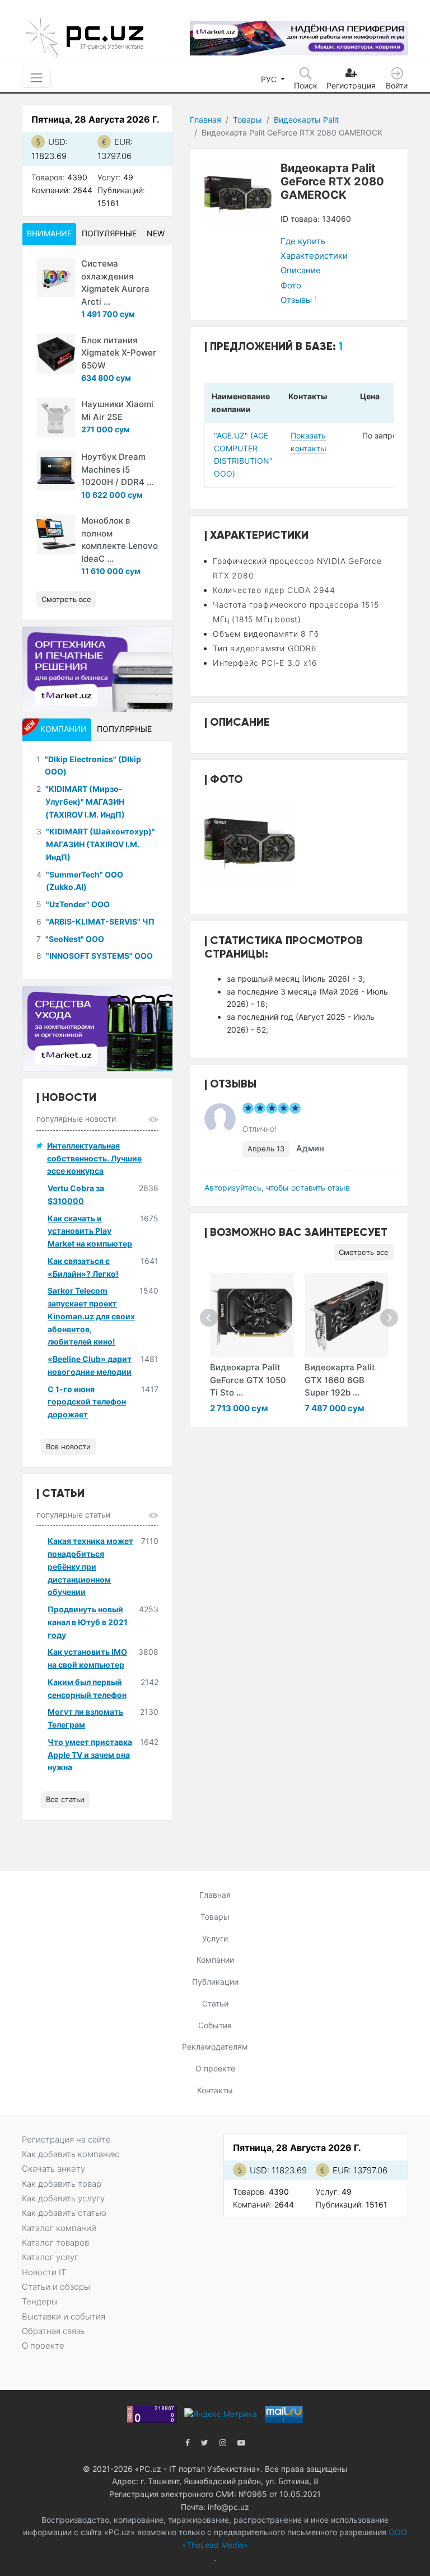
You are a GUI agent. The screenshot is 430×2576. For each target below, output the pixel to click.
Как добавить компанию (71, 2154)
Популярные (109, 233)
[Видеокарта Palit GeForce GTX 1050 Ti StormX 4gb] (252, 1315)
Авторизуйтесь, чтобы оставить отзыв (277, 1187)
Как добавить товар (62, 2184)
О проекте (215, 2068)
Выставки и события (64, 2316)
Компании (215, 1960)
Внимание (49, 233)
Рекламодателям (215, 2047)
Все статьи (65, 1799)
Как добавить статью (64, 2213)
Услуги (215, 1938)
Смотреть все (364, 1252)
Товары (247, 120)
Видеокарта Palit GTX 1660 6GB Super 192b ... (340, 1380)
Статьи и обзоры (56, 2287)
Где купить (303, 241)
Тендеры (40, 2301)
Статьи (215, 2003)
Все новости (68, 1446)
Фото (291, 285)
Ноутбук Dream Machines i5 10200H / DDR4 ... (117, 469)
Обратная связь (53, 2331)
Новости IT (44, 2272)
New (156, 233)
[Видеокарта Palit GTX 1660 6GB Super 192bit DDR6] (347, 1315)
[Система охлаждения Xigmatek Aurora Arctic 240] (56, 277)
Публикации (215, 1982)
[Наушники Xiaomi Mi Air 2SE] (56, 418)
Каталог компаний (59, 2228)
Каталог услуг (50, 2257)
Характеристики (314, 256)
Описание (301, 270)
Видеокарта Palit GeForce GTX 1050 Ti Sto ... (248, 1380)
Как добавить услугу (63, 2198)
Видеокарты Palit (306, 120)
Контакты (215, 2090)
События (215, 2025)
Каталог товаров (55, 2243)
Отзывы (299, 300)
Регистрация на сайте (66, 2139)
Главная (205, 120)
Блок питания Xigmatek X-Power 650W (119, 353)
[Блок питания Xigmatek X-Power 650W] (56, 354)
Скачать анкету (53, 2169)
